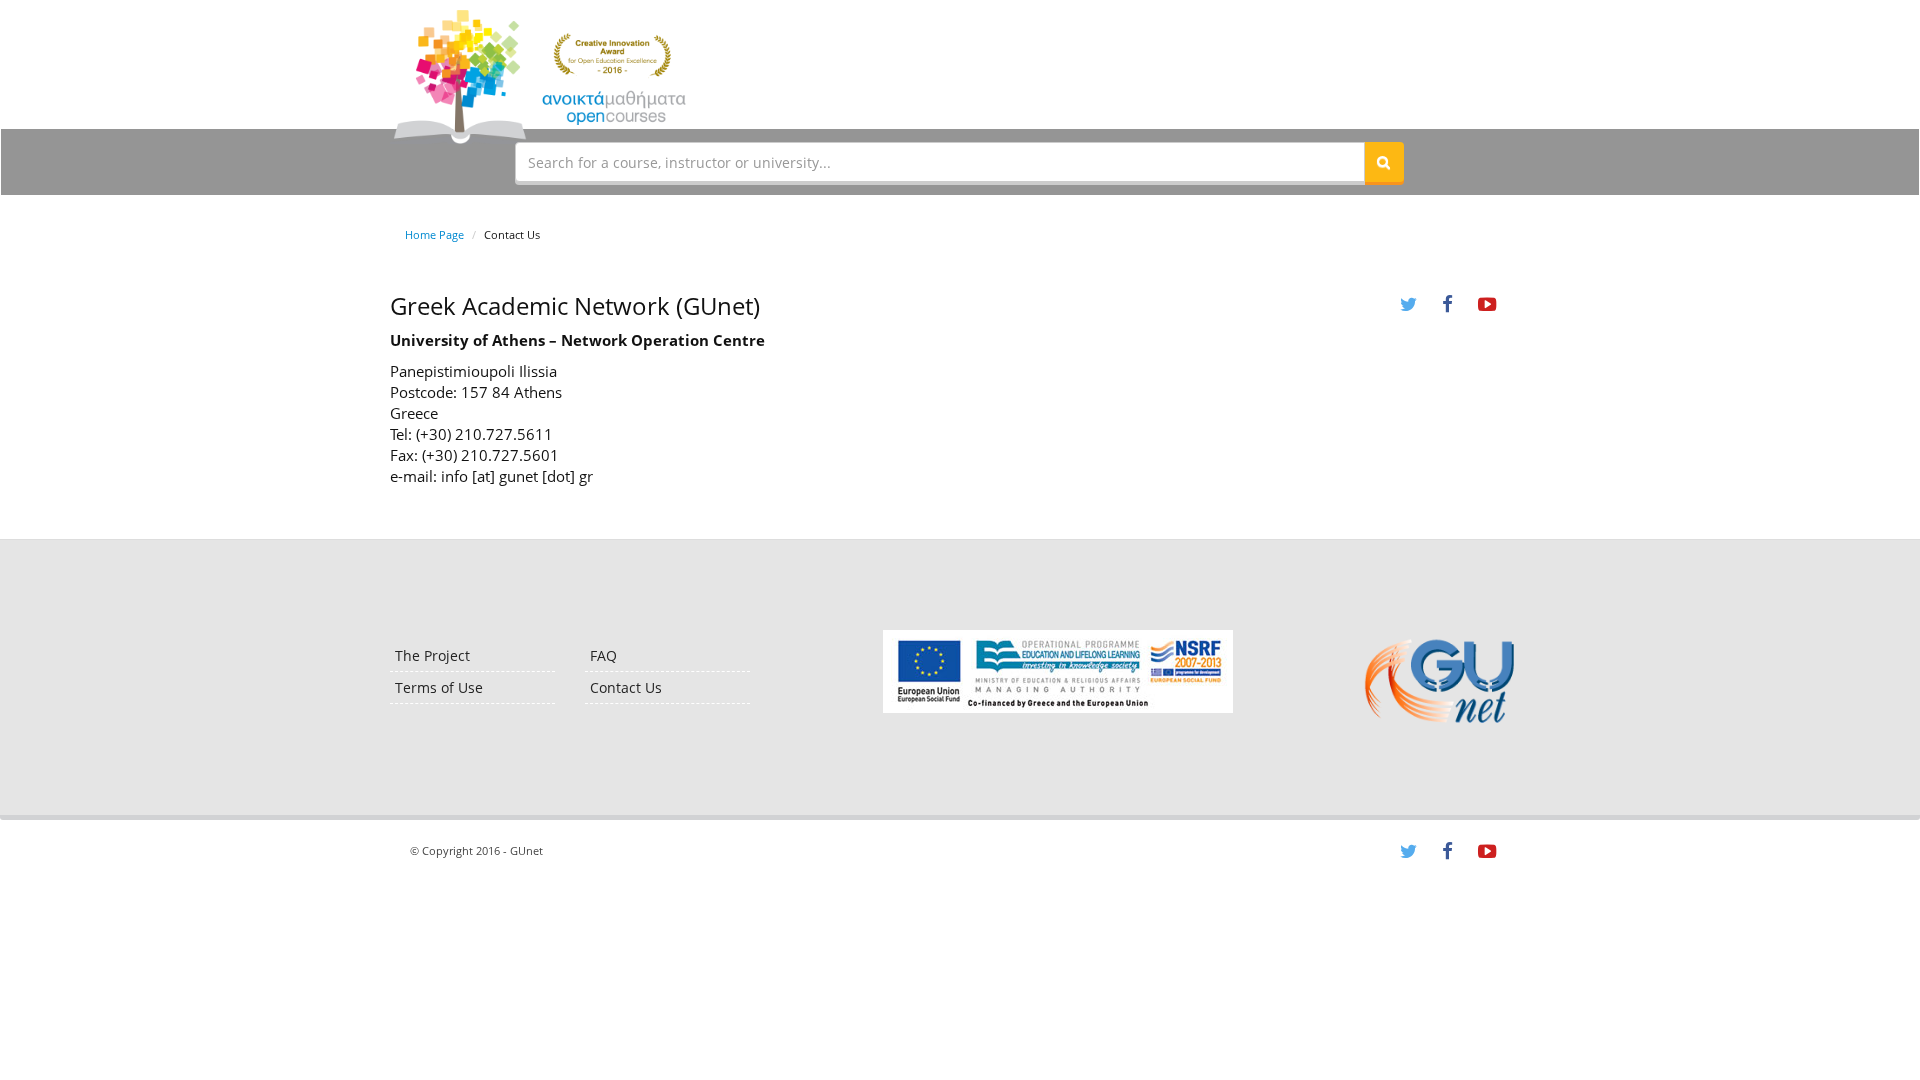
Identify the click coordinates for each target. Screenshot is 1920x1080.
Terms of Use (439, 687)
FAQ (603, 655)
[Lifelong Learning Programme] (1057, 671)
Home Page (434, 234)
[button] (1384, 162)
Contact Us (626, 687)
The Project (432, 655)
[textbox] (940, 162)
